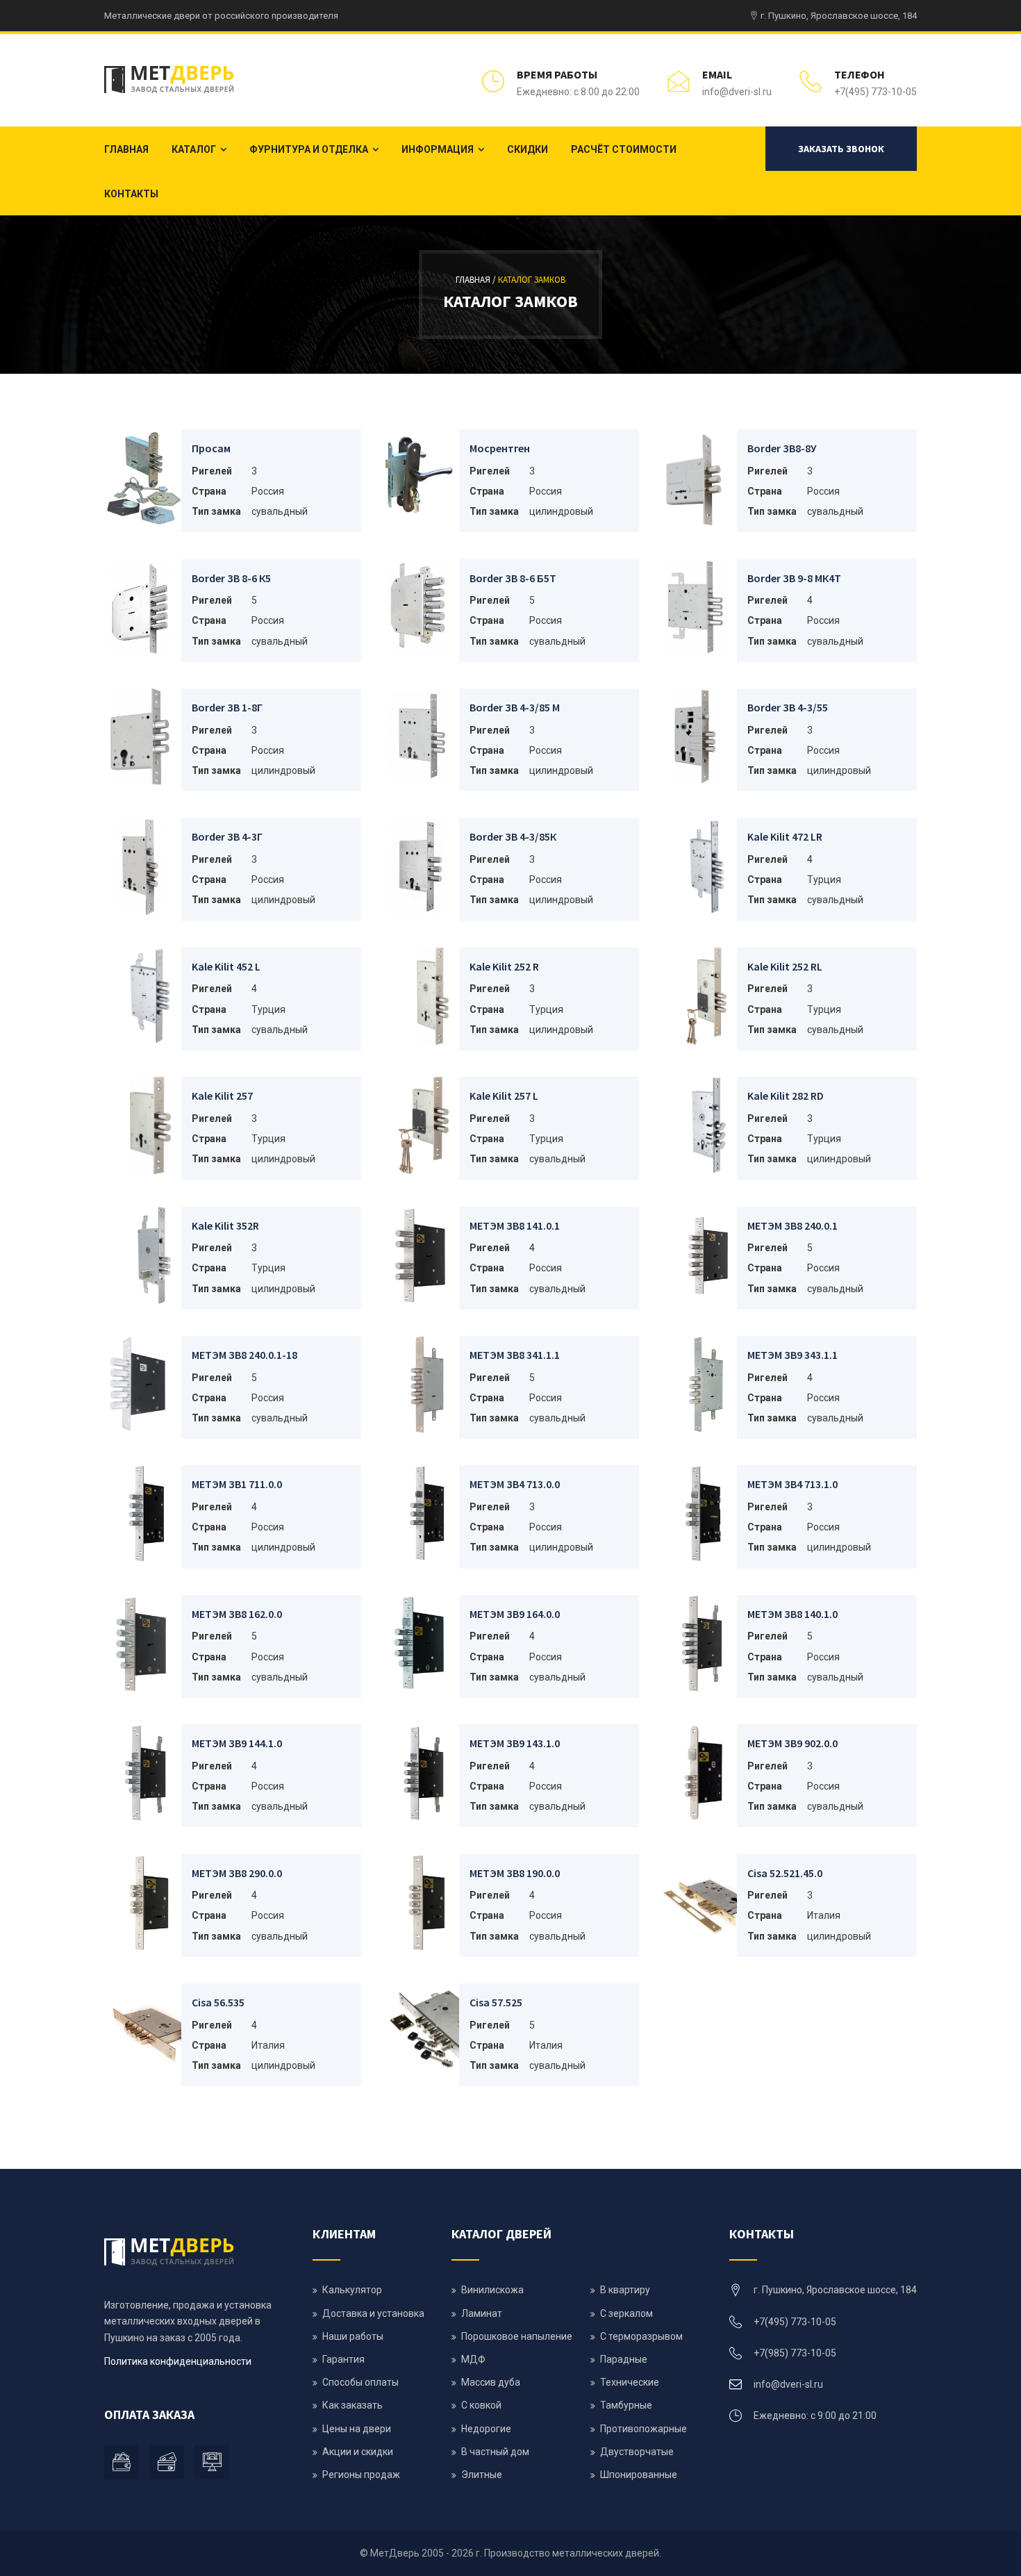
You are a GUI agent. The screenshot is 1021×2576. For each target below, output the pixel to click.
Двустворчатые (637, 2452)
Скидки (528, 149)
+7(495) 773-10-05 (875, 92)
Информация (438, 149)
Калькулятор (352, 2290)
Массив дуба (491, 2382)
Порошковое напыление (517, 2336)
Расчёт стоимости (624, 149)
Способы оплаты (360, 2382)
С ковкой (481, 2405)
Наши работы (353, 2336)
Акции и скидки (358, 2452)
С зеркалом (626, 2313)
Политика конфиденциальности (178, 2361)
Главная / (477, 280)
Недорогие (486, 2429)
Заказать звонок (841, 149)
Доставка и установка (373, 2313)
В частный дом (495, 2452)
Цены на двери (357, 2429)
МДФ (473, 2359)
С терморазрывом (641, 2336)
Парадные (624, 2359)
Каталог (194, 149)
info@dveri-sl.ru (737, 92)
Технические (630, 2382)
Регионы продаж (361, 2475)
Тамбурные (626, 2405)
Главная (126, 149)
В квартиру (625, 2290)
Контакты (131, 194)
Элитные (482, 2475)
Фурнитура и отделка (309, 149)
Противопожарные (644, 2429)
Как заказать (352, 2405)
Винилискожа (492, 2290)
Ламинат (482, 2313)
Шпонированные (639, 2475)
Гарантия (343, 2359)
